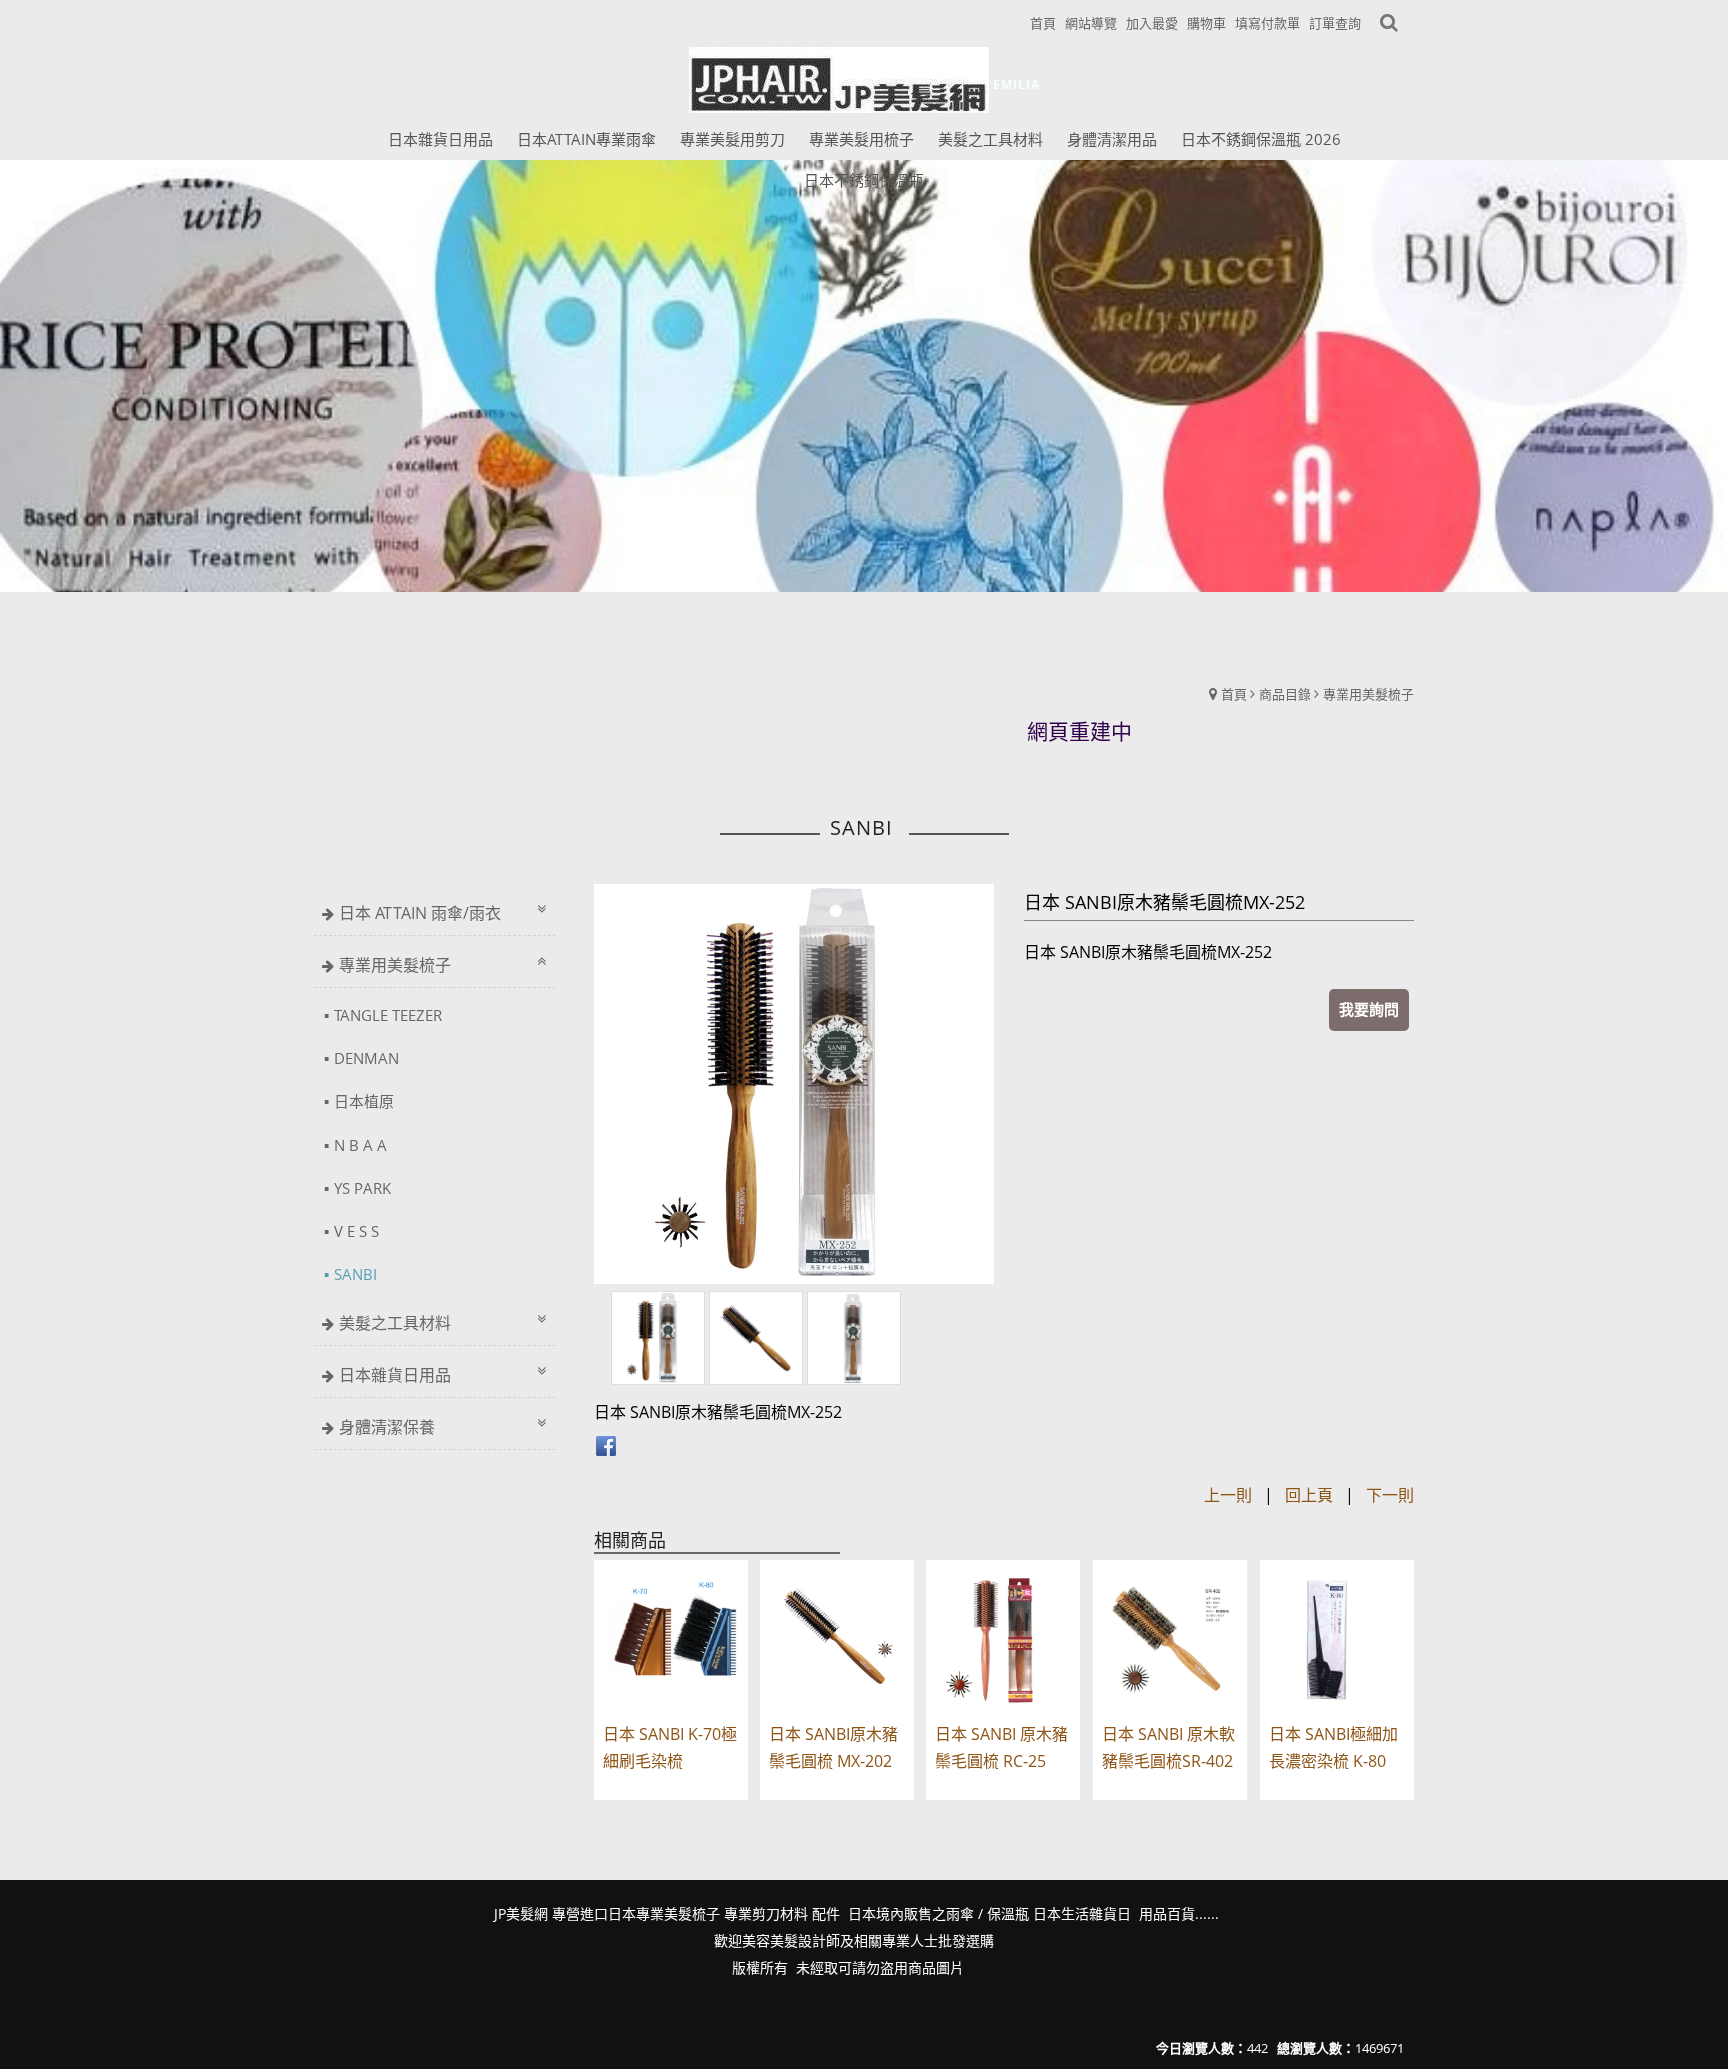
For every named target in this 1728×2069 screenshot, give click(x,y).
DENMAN (366, 1058)
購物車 (1206, 23)
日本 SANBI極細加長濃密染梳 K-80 (1333, 1747)
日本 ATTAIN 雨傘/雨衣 (420, 913)
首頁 (1234, 694)
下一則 (1390, 1495)
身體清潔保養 (387, 1427)
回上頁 (1309, 1495)
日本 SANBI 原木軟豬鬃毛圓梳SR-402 (1168, 1747)
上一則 (1228, 1495)
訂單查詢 (1335, 23)
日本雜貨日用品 (395, 1375)
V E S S (356, 1231)
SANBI (355, 1274)
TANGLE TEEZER (388, 1015)
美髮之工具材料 (395, 1323)
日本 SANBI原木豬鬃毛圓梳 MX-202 (833, 1747)
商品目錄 (1285, 694)
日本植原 (364, 1101)
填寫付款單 (1267, 23)
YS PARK (362, 1188)
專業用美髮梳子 (1368, 694)
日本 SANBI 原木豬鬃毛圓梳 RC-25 (1001, 1747)
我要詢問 (1369, 1009)
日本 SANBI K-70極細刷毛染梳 (670, 1747)
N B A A (360, 1145)
